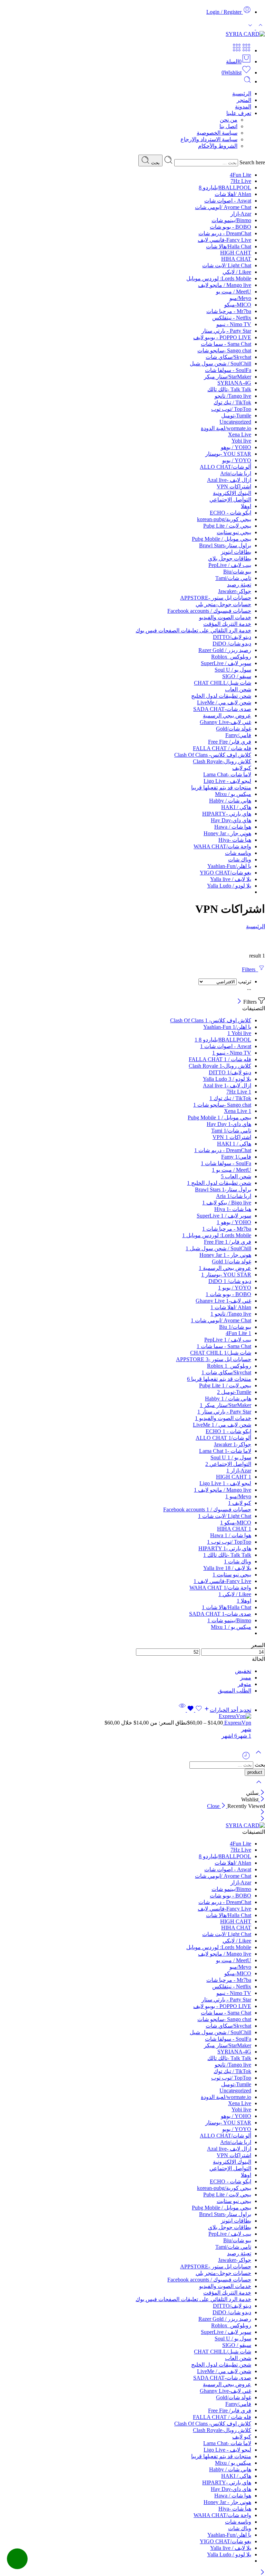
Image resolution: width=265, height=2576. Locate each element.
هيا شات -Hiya (235, 840)
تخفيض (243, 1671)
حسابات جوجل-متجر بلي (223, 604)
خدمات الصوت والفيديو (225, 617)
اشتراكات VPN (234, 487)
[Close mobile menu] (262, 1819)
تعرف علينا (239, 113)
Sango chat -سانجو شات (224, 350)
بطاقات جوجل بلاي (230, 558)
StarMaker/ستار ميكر (228, 377)
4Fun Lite (241, 175)
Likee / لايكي (237, 272)
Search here (252, 162)
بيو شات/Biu (237, 572)
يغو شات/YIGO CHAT (225, 873)
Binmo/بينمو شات (231, 220)
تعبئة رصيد (239, 585)
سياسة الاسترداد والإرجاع (209, 139)
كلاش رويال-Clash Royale (222, 761)
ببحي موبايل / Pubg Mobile (222, 539)
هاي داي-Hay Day (231, 820)
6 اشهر (229, 1736)
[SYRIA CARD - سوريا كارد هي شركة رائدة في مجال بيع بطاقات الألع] (245, 34)
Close (214, 1806)
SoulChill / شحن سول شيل (220, 364)
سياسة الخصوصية (217, 133)
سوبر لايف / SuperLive (226, 663)
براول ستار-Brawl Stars (225, 545)
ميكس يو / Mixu (233, 794)
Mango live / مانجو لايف (225, 285)
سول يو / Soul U (233, 670)
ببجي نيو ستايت (234, 532)
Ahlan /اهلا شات (233, 194)
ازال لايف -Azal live (229, 480)
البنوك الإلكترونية (232, 493)
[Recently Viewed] (246, 1758)
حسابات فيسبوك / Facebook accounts (209, 611)
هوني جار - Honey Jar (227, 833)
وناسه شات (238, 853)
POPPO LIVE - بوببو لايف (222, 337)
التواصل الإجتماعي (230, 500)
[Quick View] (182, 1710)
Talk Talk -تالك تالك (229, 389)
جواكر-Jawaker (235, 591)
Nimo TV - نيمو (234, 324)
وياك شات (240, 860)
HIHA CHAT (236, 259)
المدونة (243, 107)
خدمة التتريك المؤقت (227, 624)
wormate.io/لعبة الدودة (226, 428)
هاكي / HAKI (236, 807)
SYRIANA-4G (234, 383)
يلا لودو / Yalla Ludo (229, 886)
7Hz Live (241, 181)
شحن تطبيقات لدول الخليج (221, 696)
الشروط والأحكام (218, 146)
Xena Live (240, 434)
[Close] (239, 1002)
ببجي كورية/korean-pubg (224, 519)
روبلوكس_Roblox (231, 657)
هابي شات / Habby (230, 801)
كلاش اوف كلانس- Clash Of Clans (213, 755)
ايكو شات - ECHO (230, 513)
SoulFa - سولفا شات (228, 370)
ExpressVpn (237, 1723)
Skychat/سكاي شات (228, 357)
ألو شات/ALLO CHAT (225, 467)
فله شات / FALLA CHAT (222, 748)
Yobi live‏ (241, 441)
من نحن (229, 120)
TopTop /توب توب (231, 409)
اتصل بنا (228, 126)
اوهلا (246, 506)
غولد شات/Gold (234, 729)
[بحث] (247, 81)
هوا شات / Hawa (233, 827)
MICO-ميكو (238, 305)
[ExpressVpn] (126, 1716)
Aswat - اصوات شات (228, 201)
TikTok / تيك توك (232, 402)
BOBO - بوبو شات (230, 227)
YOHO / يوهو (236, 447)
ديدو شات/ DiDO (232, 644)
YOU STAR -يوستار (228, 454)
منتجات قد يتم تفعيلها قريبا (221, 788)
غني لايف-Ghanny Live (225, 722)
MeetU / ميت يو (234, 292)
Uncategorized (235, 422)
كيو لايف (242, 768)
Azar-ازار (241, 214)
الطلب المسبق (234, 1691)
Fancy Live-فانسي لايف (224, 240)
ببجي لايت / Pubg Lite (227, 526)
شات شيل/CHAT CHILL (223, 683)
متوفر (244, 1684)
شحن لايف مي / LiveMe (224, 702)
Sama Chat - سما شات (226, 344)
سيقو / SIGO (237, 676)
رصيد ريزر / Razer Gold (225, 650)
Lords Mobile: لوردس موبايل (219, 278)
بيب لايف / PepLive (230, 565)
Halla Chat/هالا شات (229, 246)
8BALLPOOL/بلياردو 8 (225, 188)
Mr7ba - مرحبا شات (229, 311)
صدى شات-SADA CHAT (222, 709)
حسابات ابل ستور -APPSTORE (216, 598)
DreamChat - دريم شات (225, 233)
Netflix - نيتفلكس (232, 318)
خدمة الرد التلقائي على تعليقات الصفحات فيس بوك (193, 630)
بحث (155, 163)
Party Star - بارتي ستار (226, 331)
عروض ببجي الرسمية (227, 716)
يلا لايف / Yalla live (231, 879)
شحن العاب (238, 689)
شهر (246, 1729)
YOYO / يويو (237, 460)
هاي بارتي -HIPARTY (227, 814)
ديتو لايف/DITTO (232, 637)
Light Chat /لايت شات (227, 265)
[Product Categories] (246, 50)
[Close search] (259, 1786)
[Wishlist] (194, 1710)
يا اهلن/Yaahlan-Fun (229, 866)
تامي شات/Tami (233, 578)
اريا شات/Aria (236, 473)
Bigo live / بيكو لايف (227, 1203)
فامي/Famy (238, 735)
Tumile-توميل (236, 416)
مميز (246, 1678)
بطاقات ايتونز (236, 552)
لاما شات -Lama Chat (227, 774)
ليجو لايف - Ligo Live (227, 781)
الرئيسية (242, 94)
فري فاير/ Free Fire (230, 742)
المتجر (244, 100)
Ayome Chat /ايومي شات (223, 207)
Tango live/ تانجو (233, 396)
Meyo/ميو (240, 298)
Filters (250, 969)
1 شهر (244, 1736)
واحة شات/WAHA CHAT (222, 846)
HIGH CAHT (236, 253)
